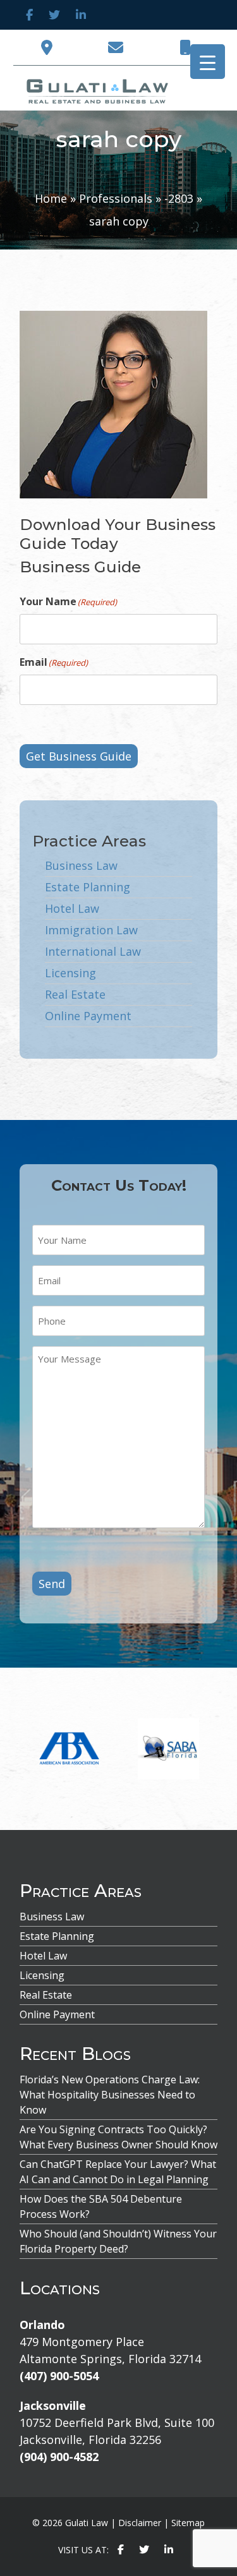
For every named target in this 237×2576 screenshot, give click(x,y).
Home (51, 198)
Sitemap (188, 2523)
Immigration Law (91, 930)
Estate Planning (88, 887)
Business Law (81, 865)
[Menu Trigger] (208, 62)
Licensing (70, 973)
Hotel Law (72, 908)
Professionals (116, 198)
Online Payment (88, 1016)
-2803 (179, 198)
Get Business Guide (79, 756)
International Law (93, 951)
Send (52, 1584)
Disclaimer (140, 2523)
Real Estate (75, 994)
